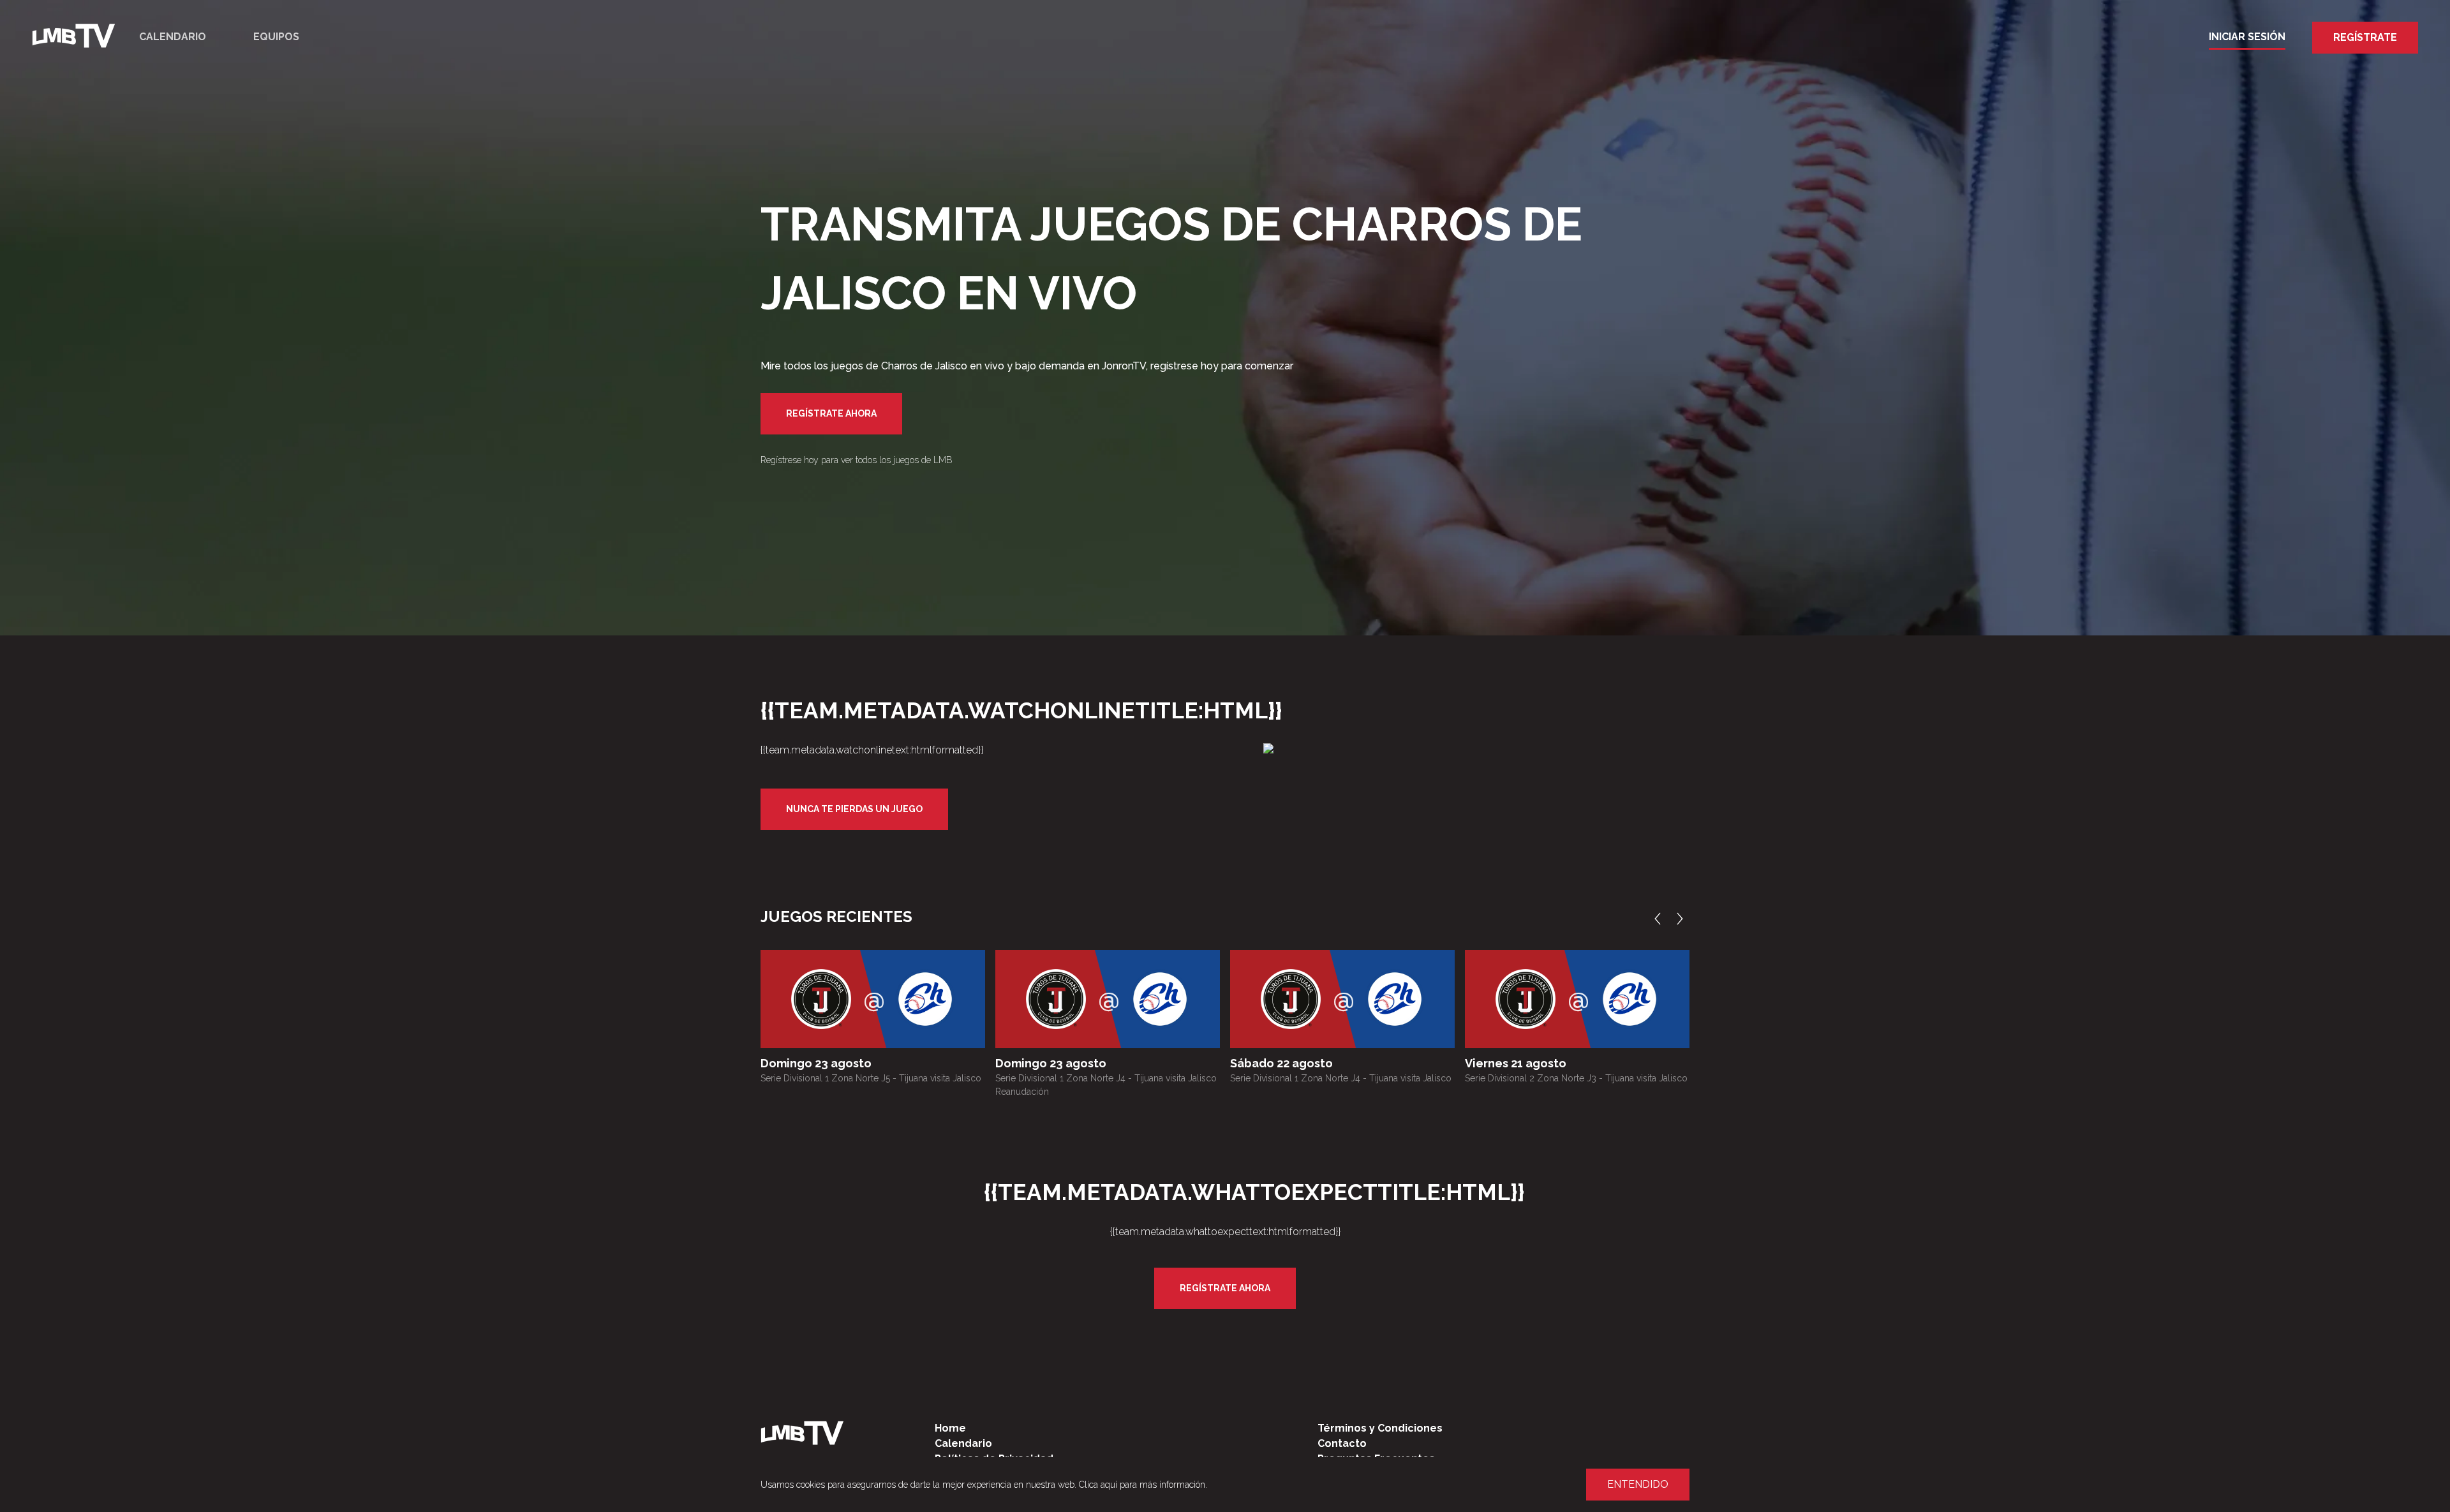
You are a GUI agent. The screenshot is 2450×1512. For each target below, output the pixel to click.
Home (950, 1428)
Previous (1661, 919)
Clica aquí (1098, 1485)
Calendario (173, 37)
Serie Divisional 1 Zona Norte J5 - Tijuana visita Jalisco (871, 1078)
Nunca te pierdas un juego (854, 809)
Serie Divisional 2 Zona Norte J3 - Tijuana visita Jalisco (1576, 1078)
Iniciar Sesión (2247, 37)
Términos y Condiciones (1380, 1428)
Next (1683, 919)
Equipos (276, 37)
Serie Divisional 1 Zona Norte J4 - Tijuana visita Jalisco (1341, 1078)
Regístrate (2365, 37)
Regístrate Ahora (831, 413)
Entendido (1638, 1484)
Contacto (1342, 1443)
